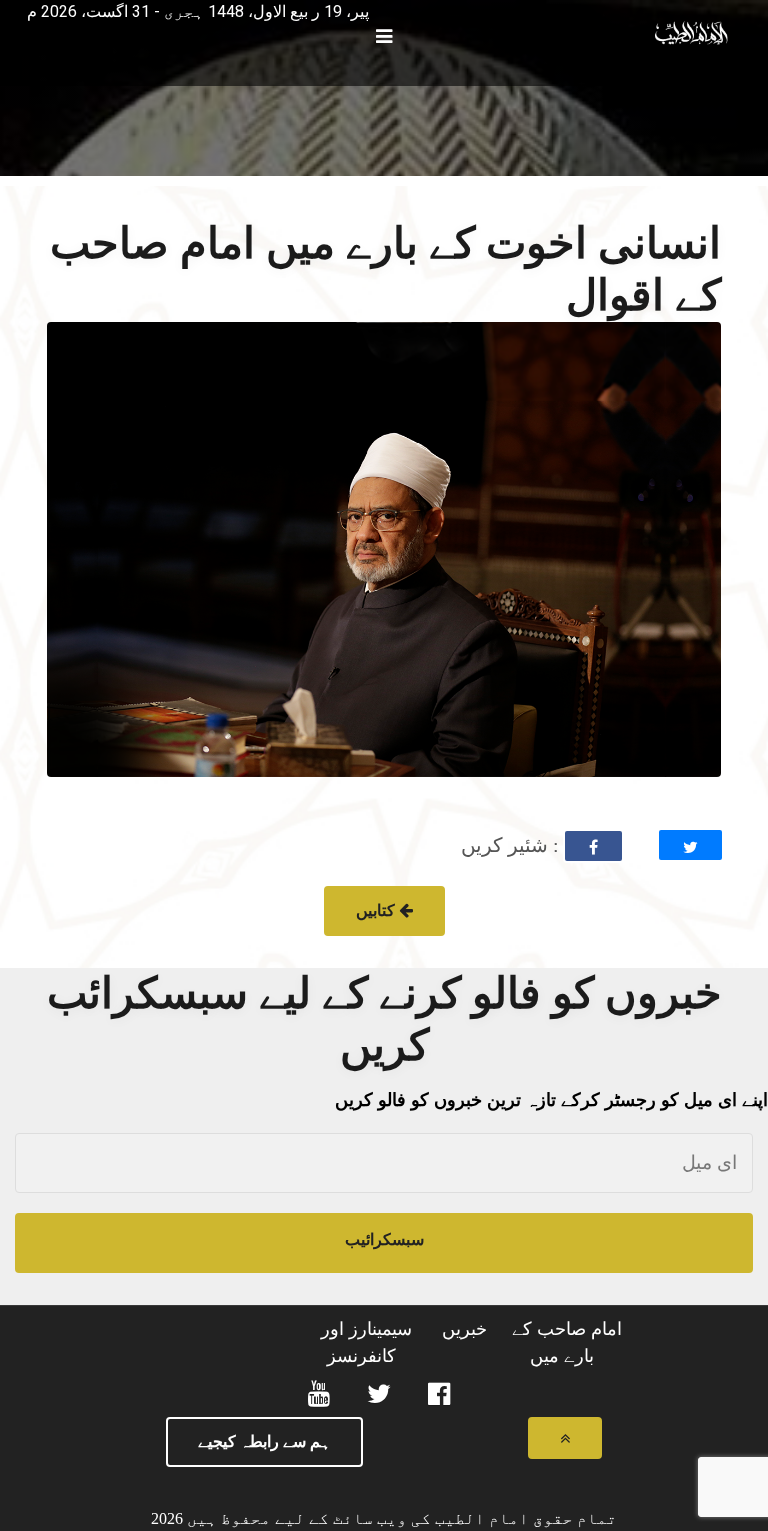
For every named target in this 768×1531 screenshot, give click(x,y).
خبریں (464, 1329)
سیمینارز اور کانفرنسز (366, 1342)
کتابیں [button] (377, 910)
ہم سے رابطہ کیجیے (264, 1441)
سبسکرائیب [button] (384, 1239)
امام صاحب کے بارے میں (567, 1342)
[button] (19, 6)
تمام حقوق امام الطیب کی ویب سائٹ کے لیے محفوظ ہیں (400, 1518)
